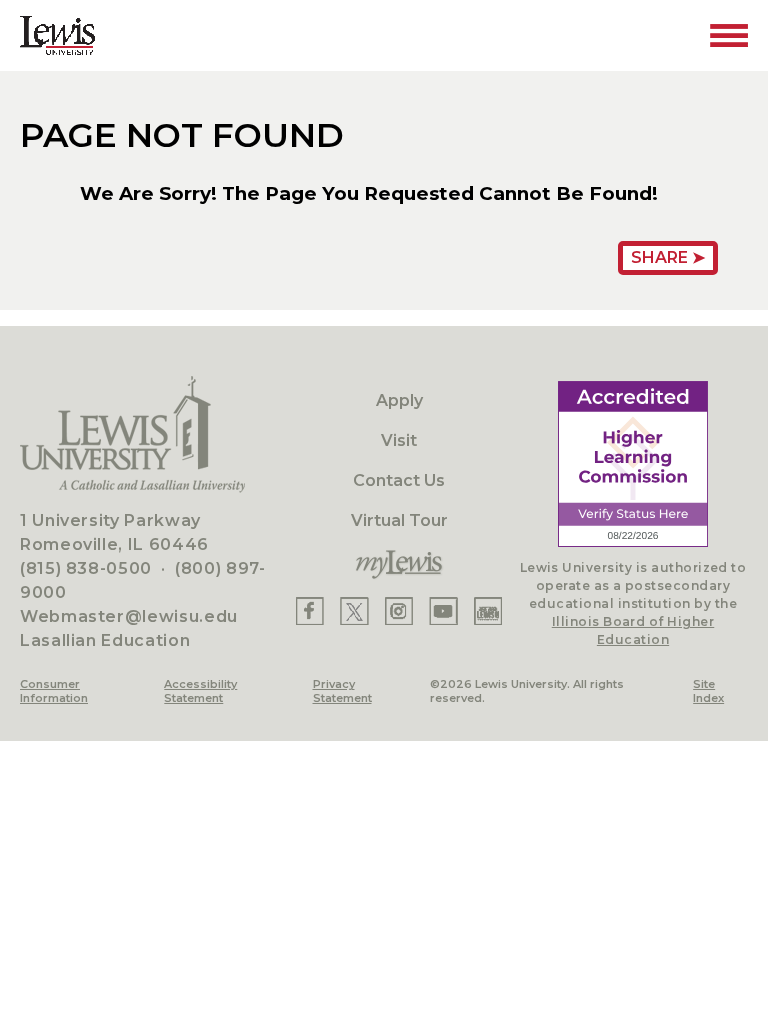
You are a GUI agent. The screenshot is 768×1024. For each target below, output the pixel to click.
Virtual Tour (399, 520)
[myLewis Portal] (399, 565)
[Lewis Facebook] (310, 611)
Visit (399, 440)
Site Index (708, 691)
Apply (399, 400)
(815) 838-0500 (86, 568)
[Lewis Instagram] (399, 611)
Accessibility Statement (200, 691)
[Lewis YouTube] (443, 611)
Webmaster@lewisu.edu (129, 616)
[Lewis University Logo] (57, 35)
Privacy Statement (342, 691)
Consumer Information (54, 691)
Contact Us (399, 480)
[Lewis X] (354, 611)
